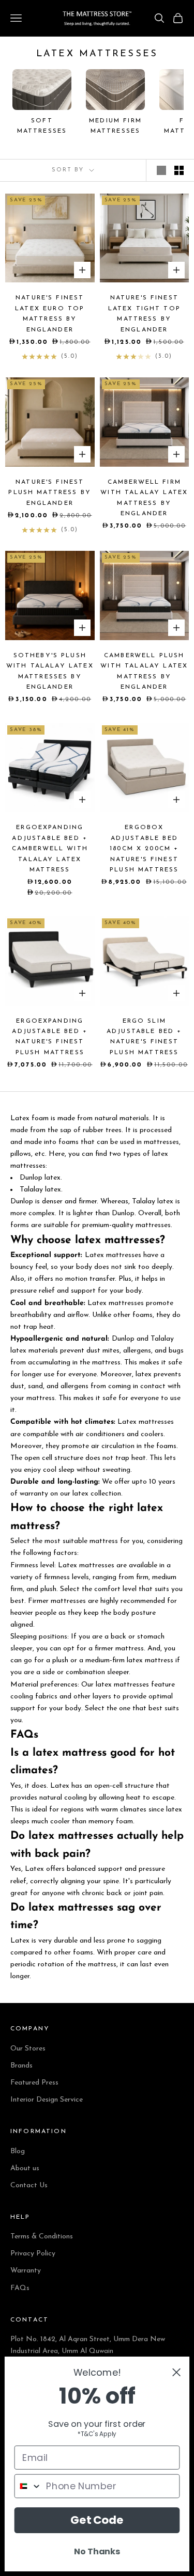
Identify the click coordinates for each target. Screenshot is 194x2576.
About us (25, 2168)
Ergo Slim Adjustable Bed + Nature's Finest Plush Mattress (144, 1037)
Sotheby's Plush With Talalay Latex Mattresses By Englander (50, 671)
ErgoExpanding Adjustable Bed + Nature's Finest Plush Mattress (50, 1037)
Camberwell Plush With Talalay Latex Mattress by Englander (144, 671)
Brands (21, 2066)
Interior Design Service (47, 2100)
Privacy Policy (33, 2254)
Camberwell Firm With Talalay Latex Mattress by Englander (144, 498)
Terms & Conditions (42, 2237)
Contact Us (29, 2185)
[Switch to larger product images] (161, 170)
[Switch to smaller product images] (179, 170)
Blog (18, 2151)
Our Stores (28, 2049)
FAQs (20, 2288)
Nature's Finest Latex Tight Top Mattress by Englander (144, 314)
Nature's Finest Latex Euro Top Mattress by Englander (50, 314)
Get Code (97, 2520)
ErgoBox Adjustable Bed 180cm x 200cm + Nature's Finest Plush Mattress (144, 849)
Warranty (26, 2271)
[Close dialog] (176, 2372)
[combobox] (28, 2486)
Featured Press (34, 2083)
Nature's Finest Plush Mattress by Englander (50, 493)
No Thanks (97, 2551)
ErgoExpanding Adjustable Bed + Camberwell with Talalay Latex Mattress (50, 849)
